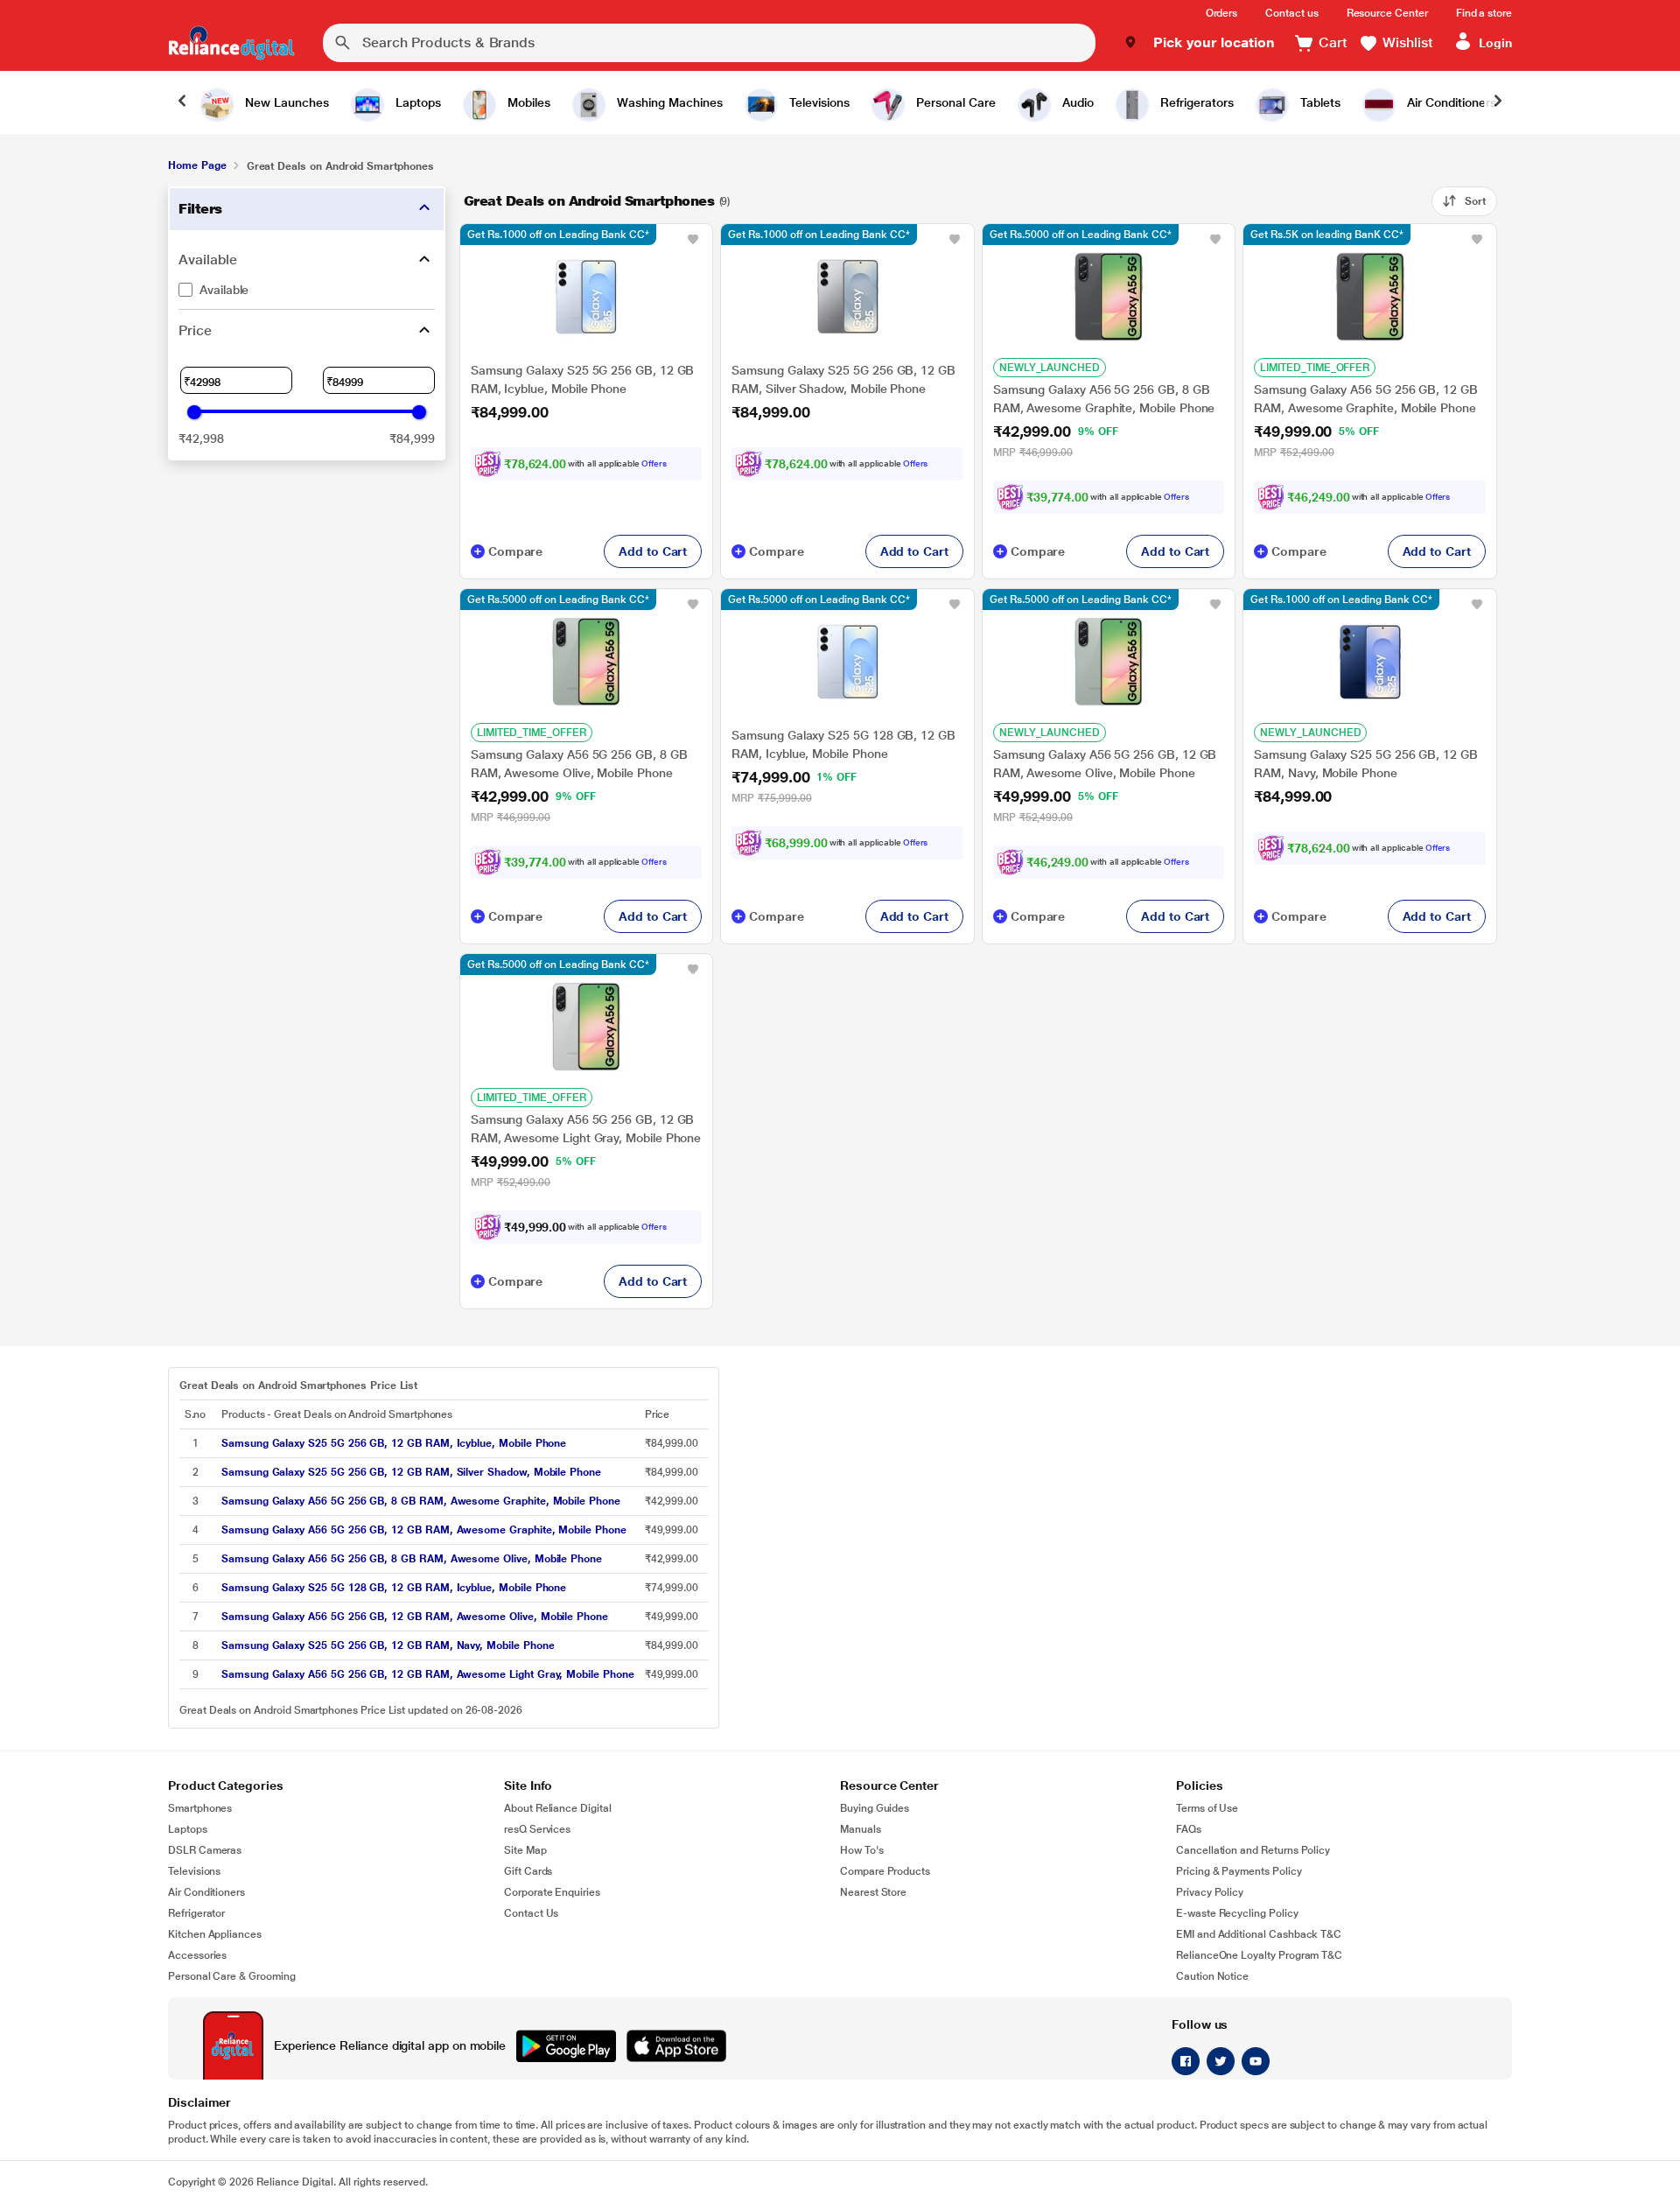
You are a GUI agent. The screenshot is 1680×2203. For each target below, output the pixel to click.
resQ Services (537, 1829)
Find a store (1484, 13)
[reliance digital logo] (231, 43)
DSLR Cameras (205, 1850)
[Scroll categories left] (182, 102)
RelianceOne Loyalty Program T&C (1259, 1955)
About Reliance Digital (558, 1808)
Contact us (1291, 13)
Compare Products (885, 1871)
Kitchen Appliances (215, 1934)
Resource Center (1387, 13)
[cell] (428, 1443)
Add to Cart (653, 551)
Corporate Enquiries (552, 1892)
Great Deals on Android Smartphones (589, 201)
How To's (862, 1850)
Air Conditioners (206, 1892)
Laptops (188, 1829)
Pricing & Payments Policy (1239, 1871)
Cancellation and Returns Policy (1253, 1850)
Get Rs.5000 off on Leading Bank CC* (1081, 235)
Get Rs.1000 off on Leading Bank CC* (558, 235)
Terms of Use (1207, 1808)
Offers (654, 463)
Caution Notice (1212, 1976)
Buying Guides (875, 1808)
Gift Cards (528, 1871)
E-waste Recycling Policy (1237, 1913)
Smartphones (200, 1808)
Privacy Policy (1210, 1892)
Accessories (197, 1955)
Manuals (861, 1829)
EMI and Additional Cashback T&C (1259, 1934)
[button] (1199, 43)
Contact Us (531, 1913)
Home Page (197, 165)
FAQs (1189, 1829)
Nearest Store (873, 1892)
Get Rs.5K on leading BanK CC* (1327, 235)
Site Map (525, 1850)
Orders (1222, 13)
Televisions (194, 1871)
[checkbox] (307, 290)
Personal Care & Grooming (232, 1976)
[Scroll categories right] (1498, 102)
